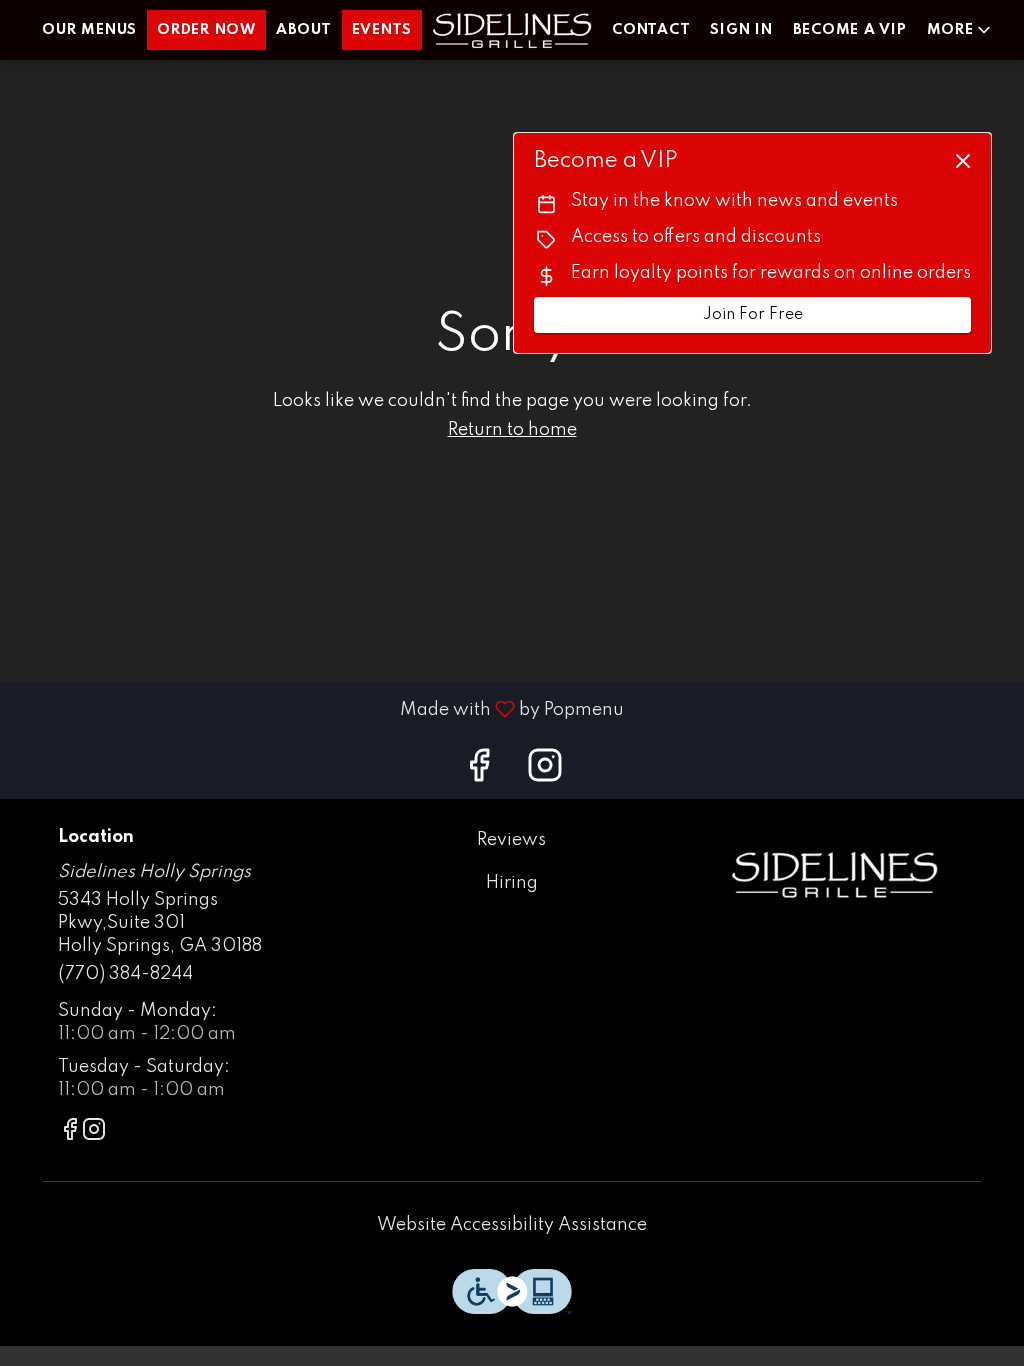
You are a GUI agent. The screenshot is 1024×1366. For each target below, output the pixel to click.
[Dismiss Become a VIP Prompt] (963, 161)
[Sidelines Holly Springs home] (512, 30)
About (304, 30)
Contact (651, 30)
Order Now (206, 30)
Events (382, 30)
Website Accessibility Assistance (512, 1225)
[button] (960, 30)
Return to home (512, 430)
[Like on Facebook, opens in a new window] (479, 772)
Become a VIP (850, 30)
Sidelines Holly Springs (834, 874)
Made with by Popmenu (319, 709)
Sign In (741, 30)
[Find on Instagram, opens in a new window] (545, 772)
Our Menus (89, 30)
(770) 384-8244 (125, 974)
